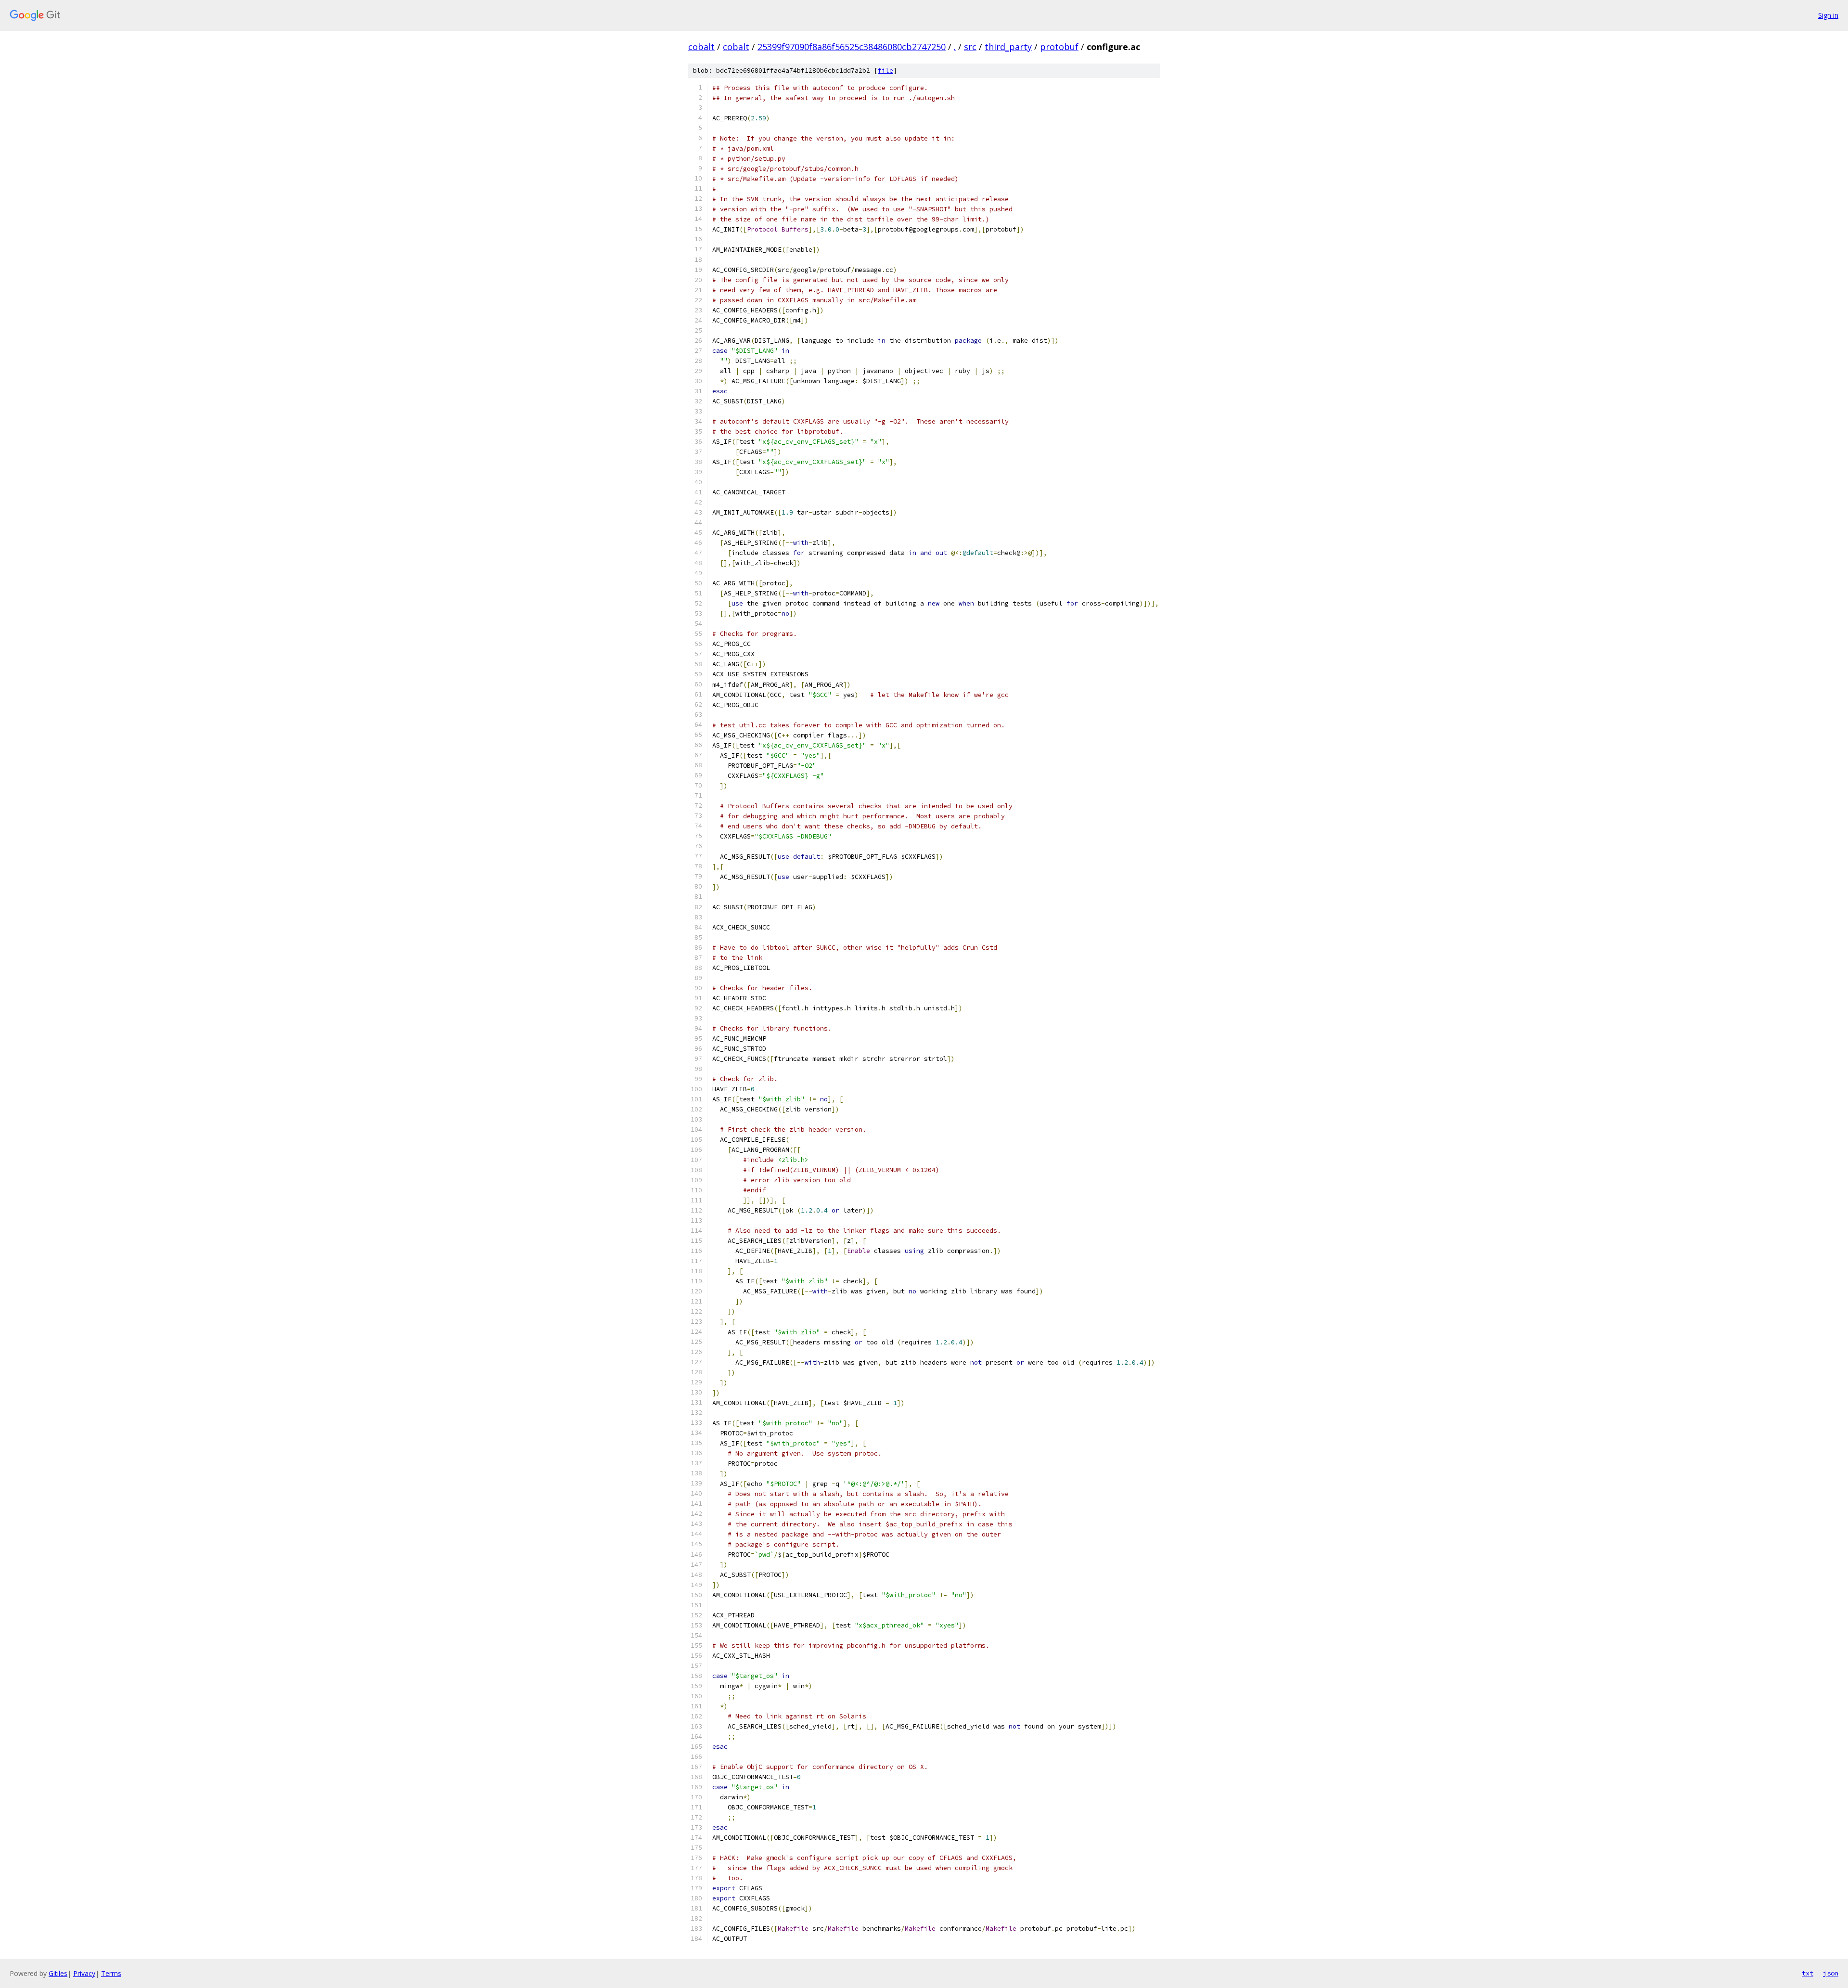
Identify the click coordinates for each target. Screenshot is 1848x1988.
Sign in (1828, 15)
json (1831, 1973)
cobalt (701, 47)
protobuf (1059, 47)
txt (1808, 1973)
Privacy (84, 1973)
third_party (1008, 47)
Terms (111, 1973)
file (885, 71)
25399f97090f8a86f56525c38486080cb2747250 (852, 47)
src (970, 47)
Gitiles (58, 1973)
